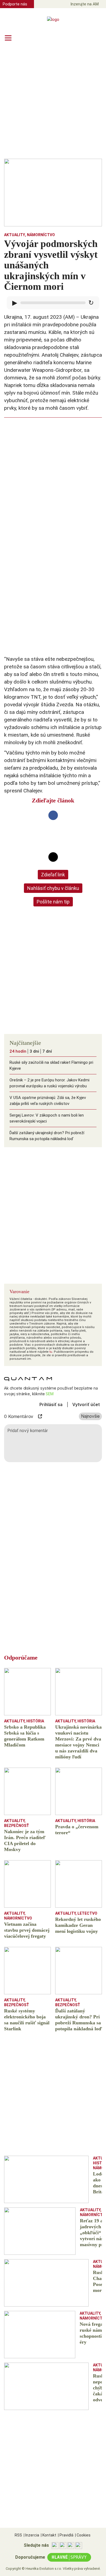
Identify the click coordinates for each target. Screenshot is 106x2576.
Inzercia (31, 2535)
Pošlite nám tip (53, 902)
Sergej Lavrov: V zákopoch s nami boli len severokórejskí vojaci (47, 1118)
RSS (18, 2535)
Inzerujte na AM (85, 4)
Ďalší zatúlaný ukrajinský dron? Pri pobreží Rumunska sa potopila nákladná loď (47, 1136)
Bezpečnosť (17, 1826)
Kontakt (49, 2535)
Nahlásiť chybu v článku (53, 888)
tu (51, 1352)
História (35, 1721)
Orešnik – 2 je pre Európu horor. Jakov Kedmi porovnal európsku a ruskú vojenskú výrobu (49, 1083)
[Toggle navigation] (8, 38)
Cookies (83, 2535)
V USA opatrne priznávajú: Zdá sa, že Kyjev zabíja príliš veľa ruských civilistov (48, 1101)
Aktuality (15, 235)
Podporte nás (15, 4)
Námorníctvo (41, 235)
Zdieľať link (53, 875)
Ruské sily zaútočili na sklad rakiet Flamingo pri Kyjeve (51, 1065)
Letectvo (87, 1913)
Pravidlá (66, 2535)
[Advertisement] (53, 102)
